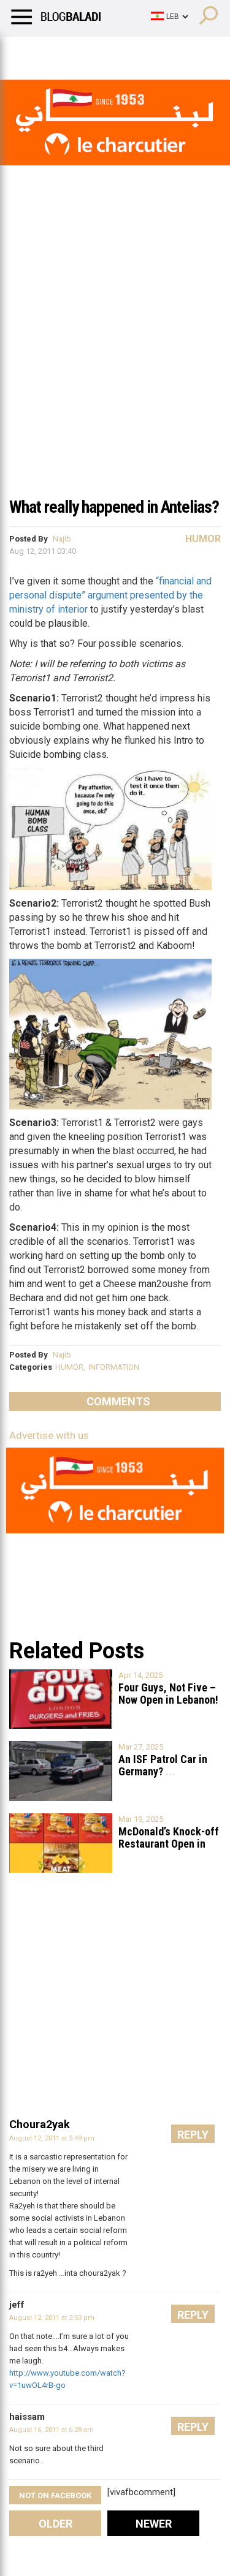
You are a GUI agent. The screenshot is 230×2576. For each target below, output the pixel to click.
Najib (62, 539)
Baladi (167, 52)
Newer (154, 2524)
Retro (124, 52)
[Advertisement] (115, 368)
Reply (193, 2135)
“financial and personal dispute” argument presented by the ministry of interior (110, 595)
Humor (79, 52)
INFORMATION (114, 1367)
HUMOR (69, 1367)
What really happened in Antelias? (114, 507)
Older (56, 2524)
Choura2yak (40, 2124)
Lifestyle (28, 52)
